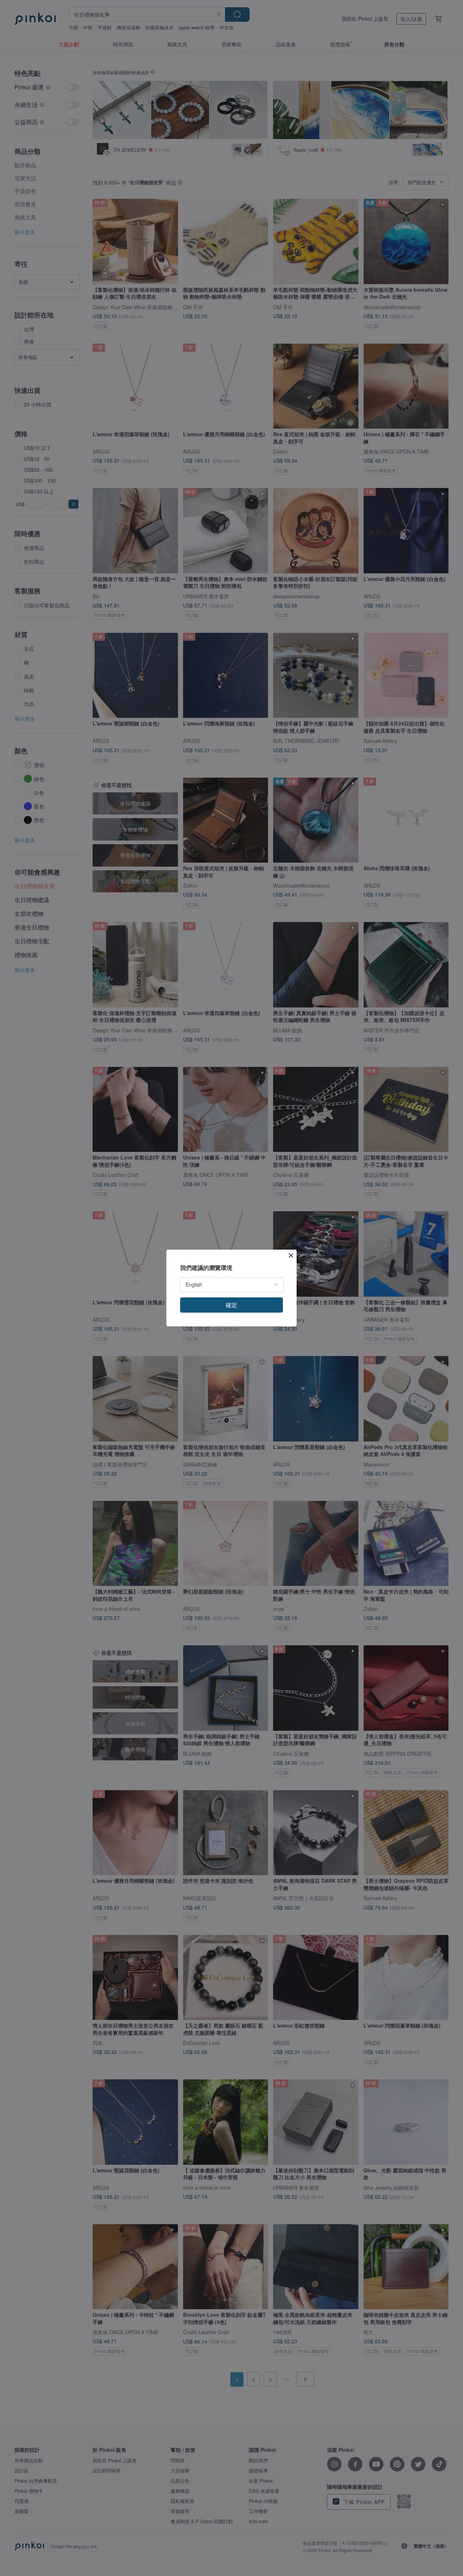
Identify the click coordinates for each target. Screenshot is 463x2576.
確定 (231, 1305)
